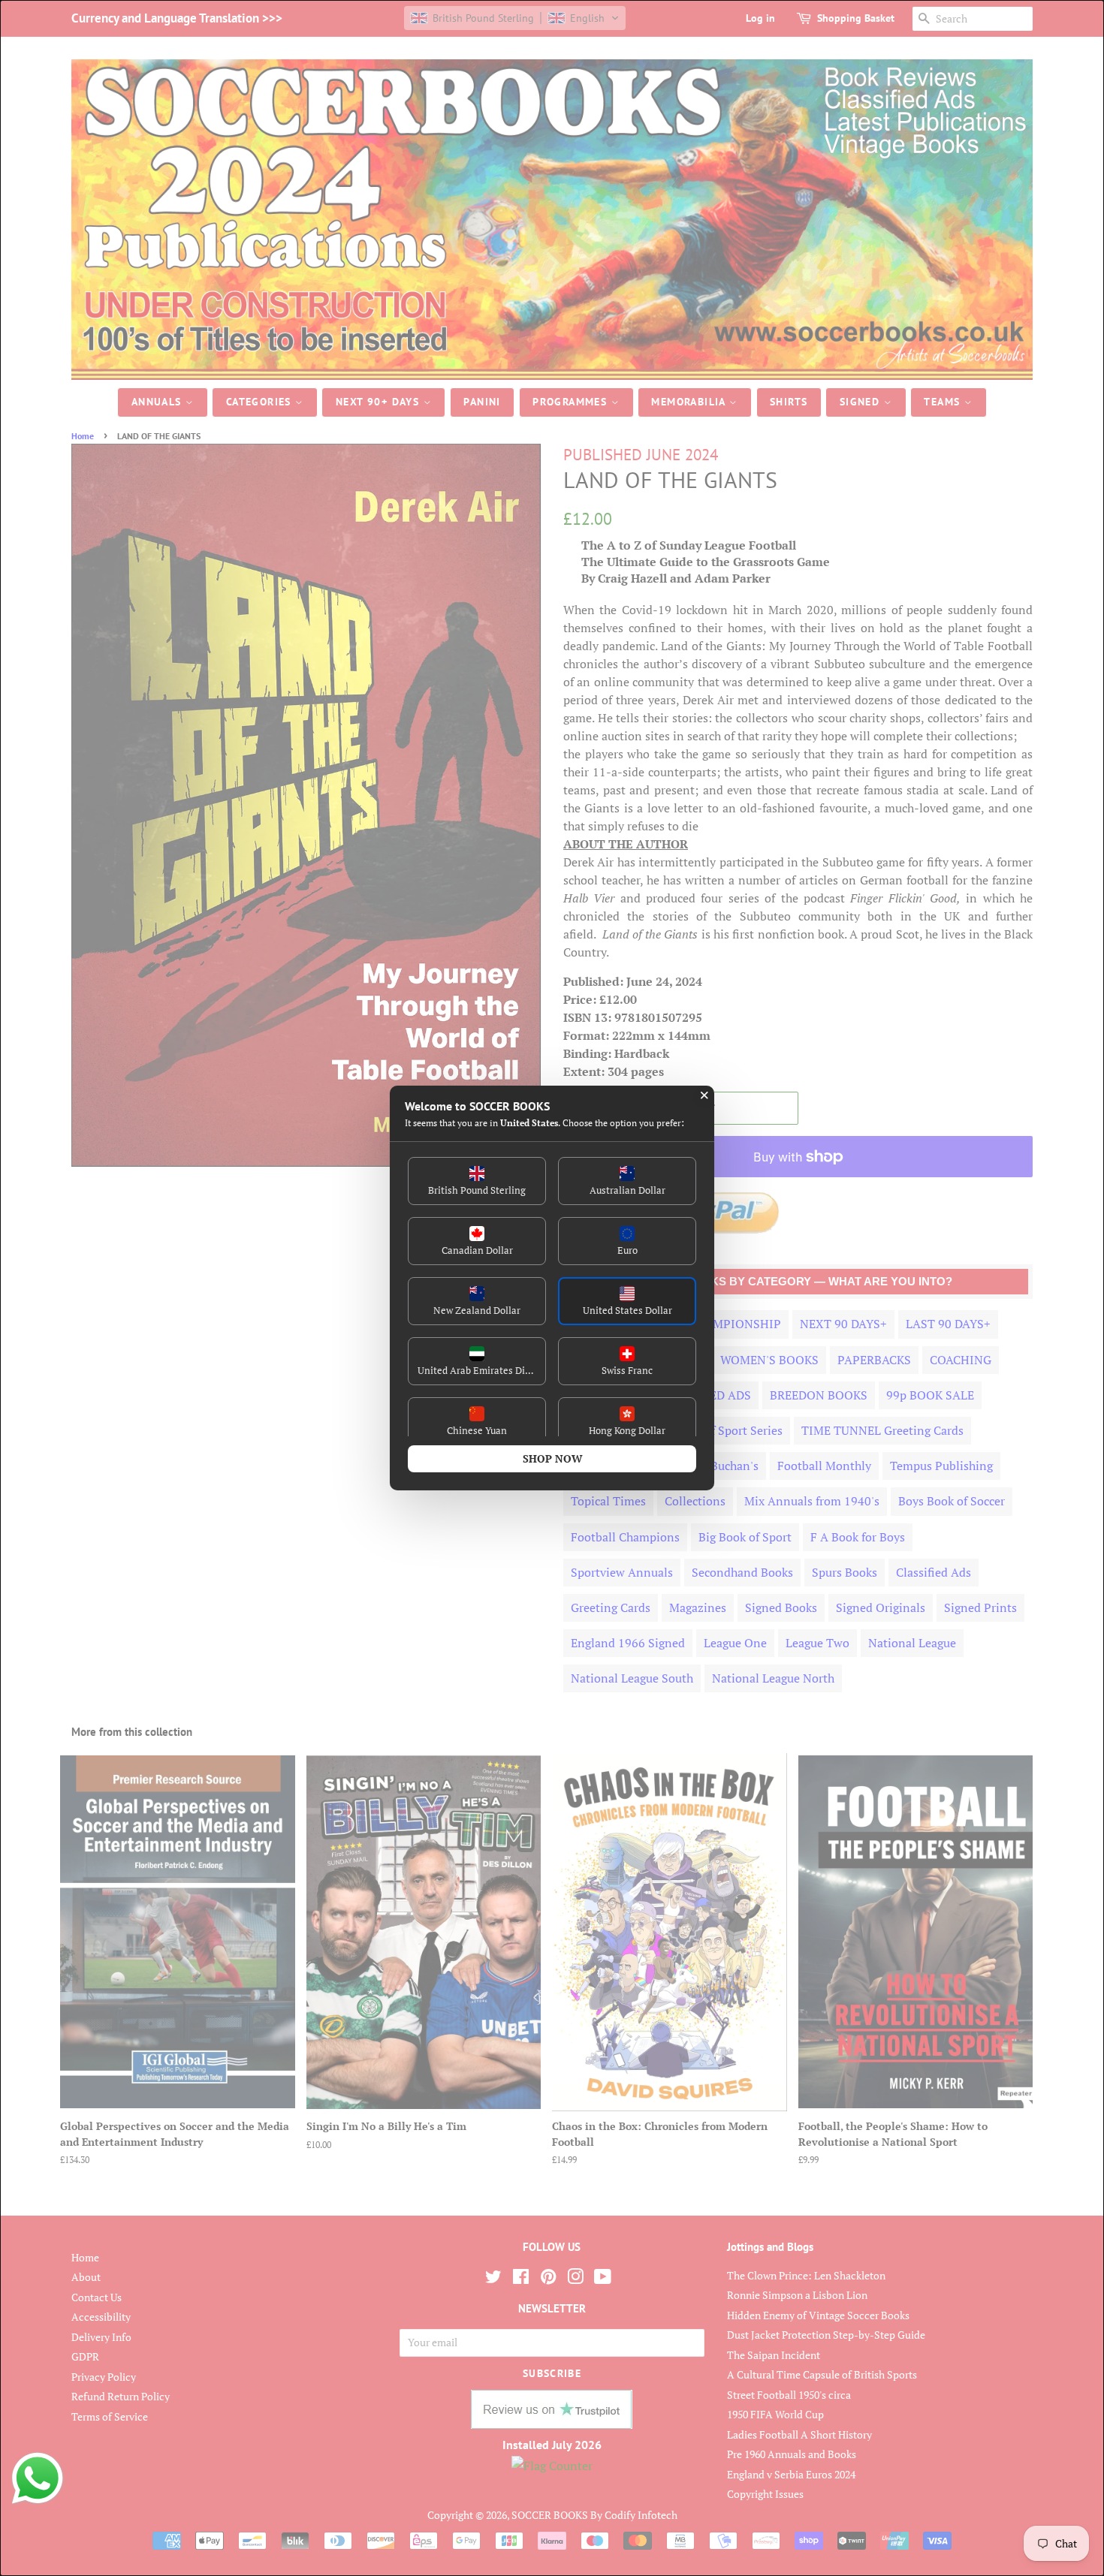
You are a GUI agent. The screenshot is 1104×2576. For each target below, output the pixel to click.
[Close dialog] (704, 1095)
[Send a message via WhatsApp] (38, 2478)
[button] (477, 1181)
